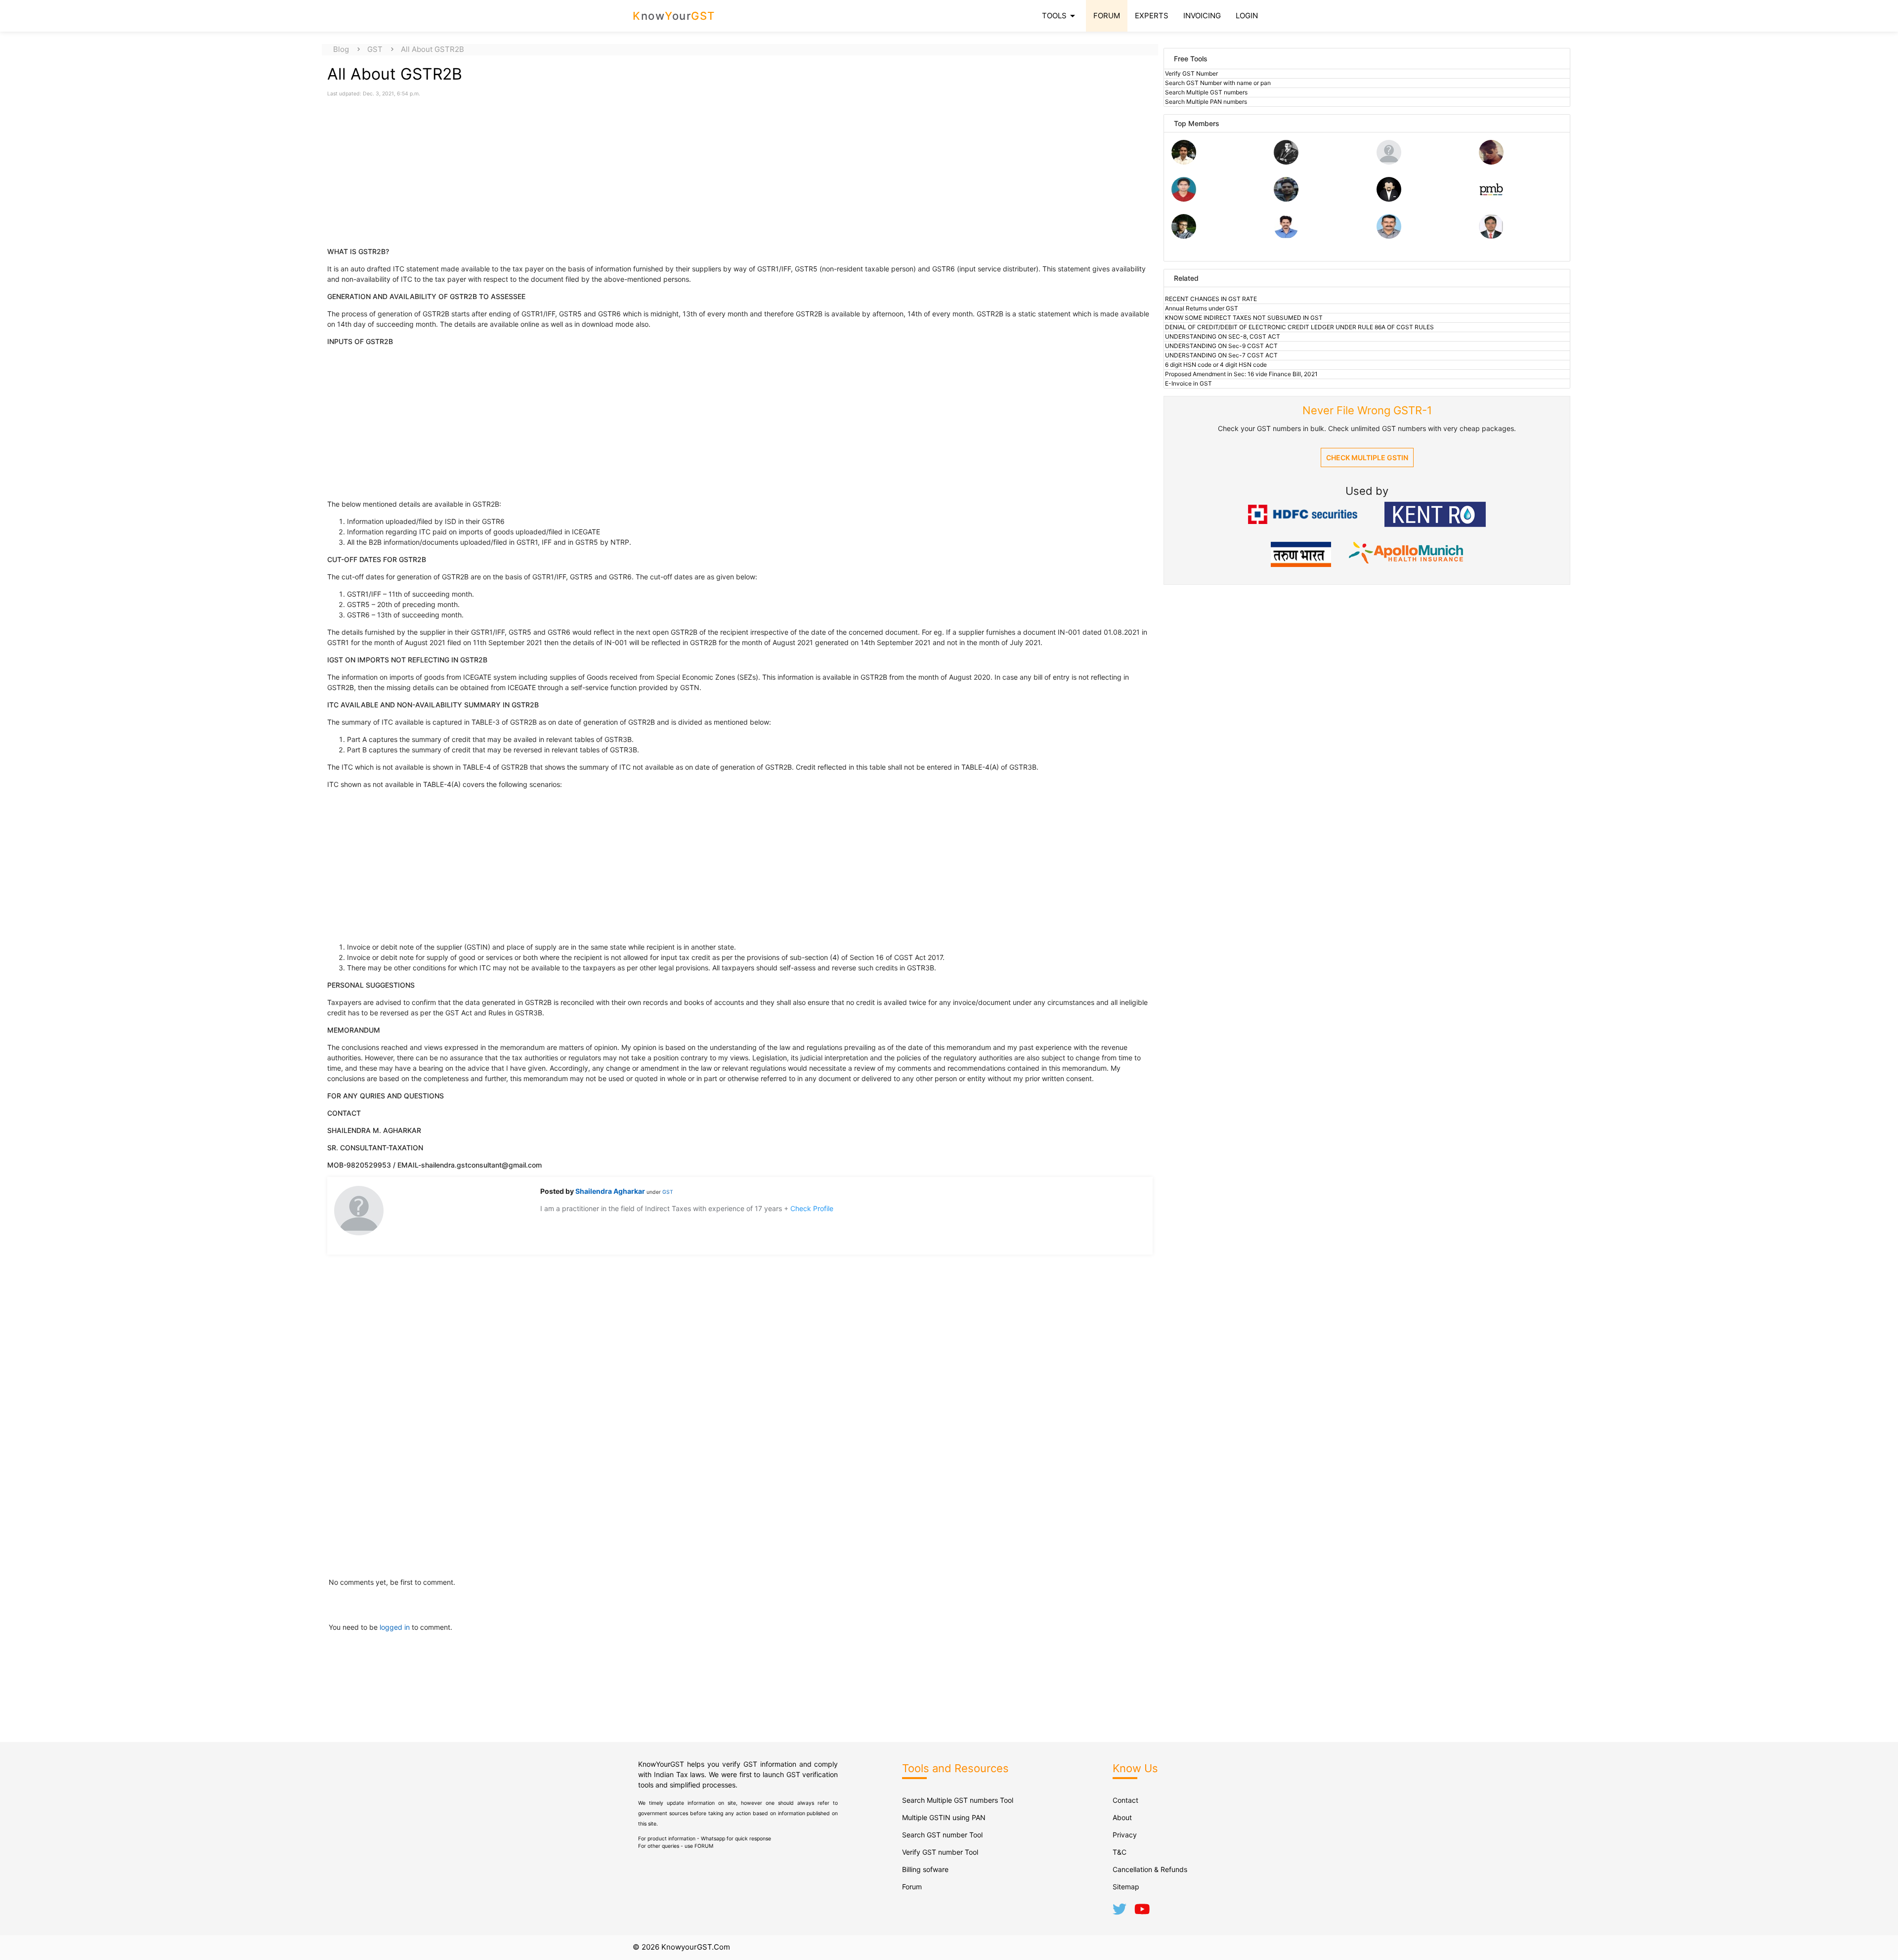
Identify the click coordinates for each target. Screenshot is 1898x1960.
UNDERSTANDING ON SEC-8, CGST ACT (1223, 336)
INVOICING (1202, 16)
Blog (341, 49)
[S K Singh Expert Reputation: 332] (1286, 199)
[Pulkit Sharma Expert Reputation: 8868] (1184, 162)
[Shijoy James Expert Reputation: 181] (1389, 236)
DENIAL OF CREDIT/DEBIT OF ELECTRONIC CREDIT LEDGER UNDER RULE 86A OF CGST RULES (1299, 327)
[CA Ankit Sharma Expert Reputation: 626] (1184, 199)
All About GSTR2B (432, 49)
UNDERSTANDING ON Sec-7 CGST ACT (1221, 355)
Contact (1125, 1800)
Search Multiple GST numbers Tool (958, 1800)
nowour (674, 16)
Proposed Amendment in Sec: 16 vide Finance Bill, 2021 (1241, 374)
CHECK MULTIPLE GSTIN (1367, 457)
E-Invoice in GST (1188, 383)
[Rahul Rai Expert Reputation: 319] (1389, 199)
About (1122, 1817)
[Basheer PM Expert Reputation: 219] (1491, 199)
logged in (396, 1627)
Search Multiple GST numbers (1206, 92)
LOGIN (1247, 16)
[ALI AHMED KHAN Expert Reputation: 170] (1491, 236)
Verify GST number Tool (940, 1852)
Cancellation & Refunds (1150, 1869)
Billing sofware (925, 1869)
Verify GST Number (1191, 73)
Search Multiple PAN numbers (1206, 102)
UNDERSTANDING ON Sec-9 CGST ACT (1221, 346)
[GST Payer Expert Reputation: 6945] (1286, 162)
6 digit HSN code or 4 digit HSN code (1216, 365)
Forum (912, 1887)
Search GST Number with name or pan (1218, 83)
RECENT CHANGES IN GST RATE (1211, 299)
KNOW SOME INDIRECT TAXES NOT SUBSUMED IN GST (1244, 318)
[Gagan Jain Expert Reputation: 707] (1491, 162)
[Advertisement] (411, 167)
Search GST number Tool (942, 1835)
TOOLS (1060, 16)
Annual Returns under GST (1202, 308)
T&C (1120, 1852)
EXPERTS (1152, 16)
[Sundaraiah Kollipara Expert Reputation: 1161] (1389, 162)
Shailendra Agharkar (611, 1191)
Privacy (1125, 1835)
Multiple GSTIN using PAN (944, 1817)
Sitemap (1126, 1887)
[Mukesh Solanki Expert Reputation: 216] (1184, 236)
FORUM (1107, 16)
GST (375, 49)
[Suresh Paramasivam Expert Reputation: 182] (1286, 236)
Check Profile (812, 1208)
